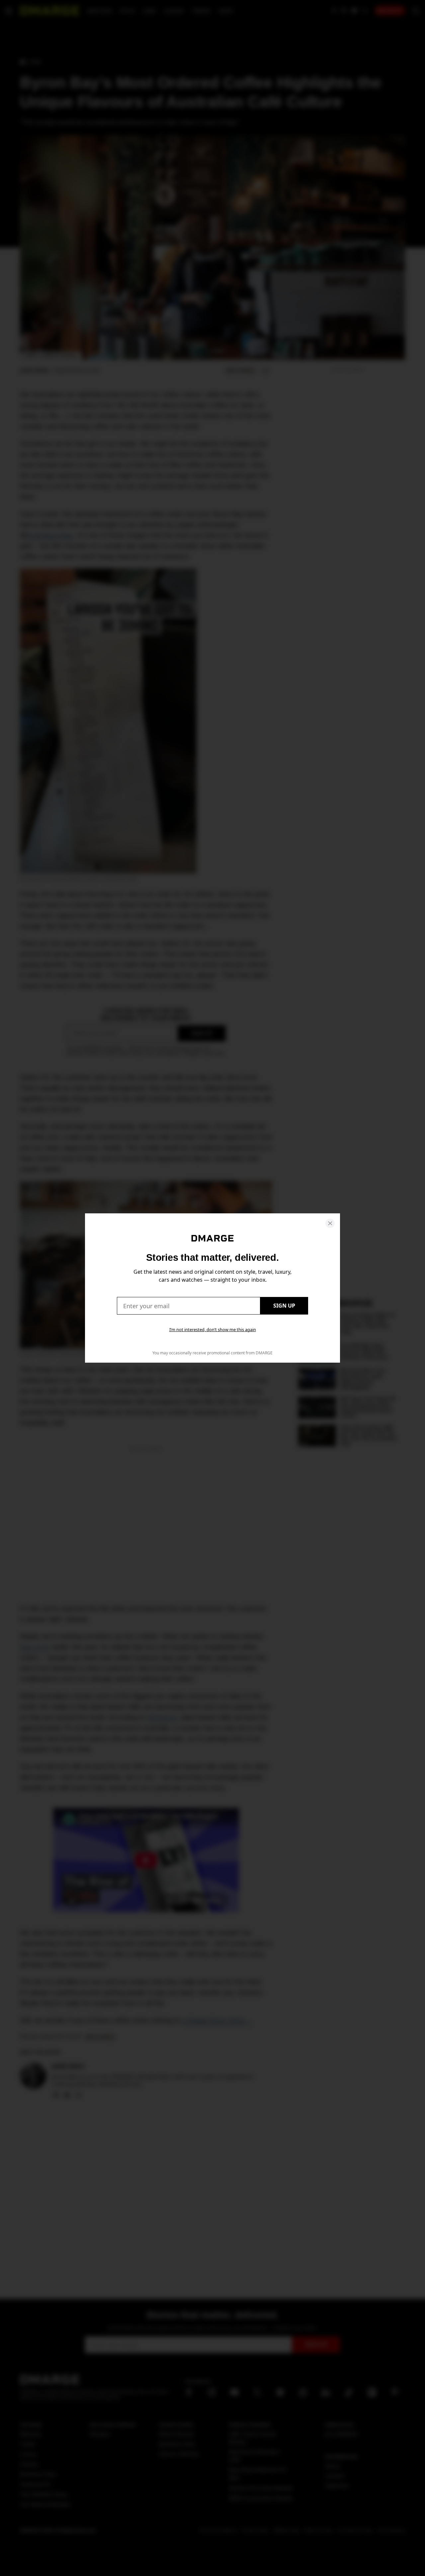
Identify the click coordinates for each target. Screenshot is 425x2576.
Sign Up (284, 1306)
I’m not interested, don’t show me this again (213, 1329)
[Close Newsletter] (330, 1223)
